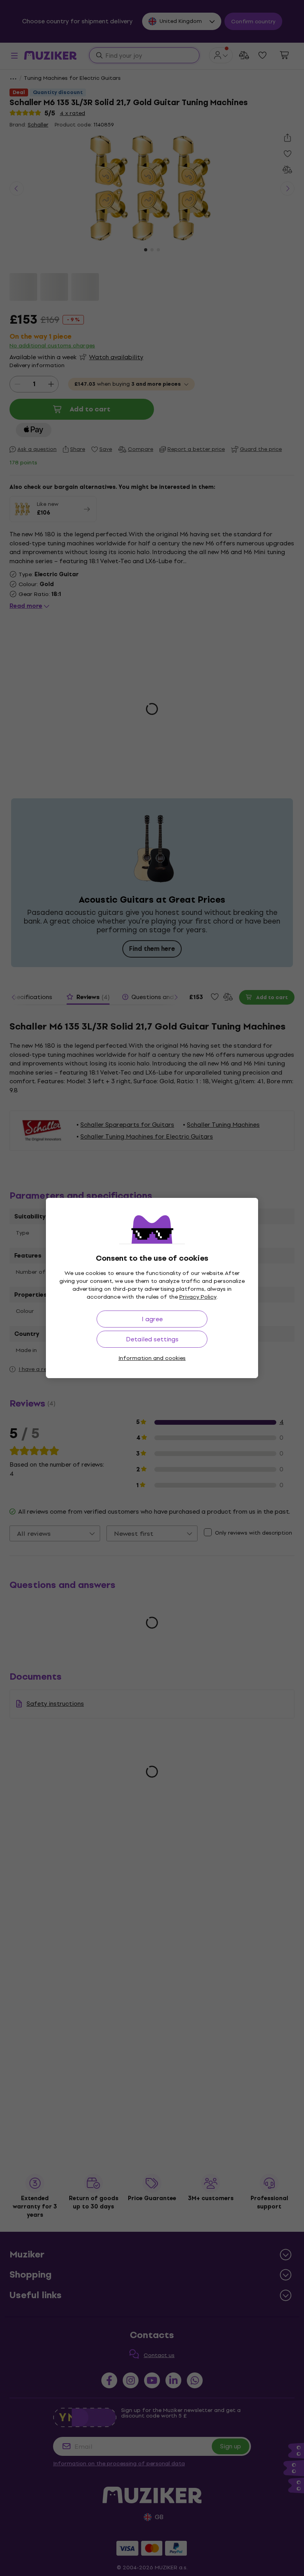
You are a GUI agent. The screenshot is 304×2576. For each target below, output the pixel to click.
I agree (152, 1319)
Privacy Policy (198, 1297)
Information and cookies (152, 1358)
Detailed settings (152, 1339)
